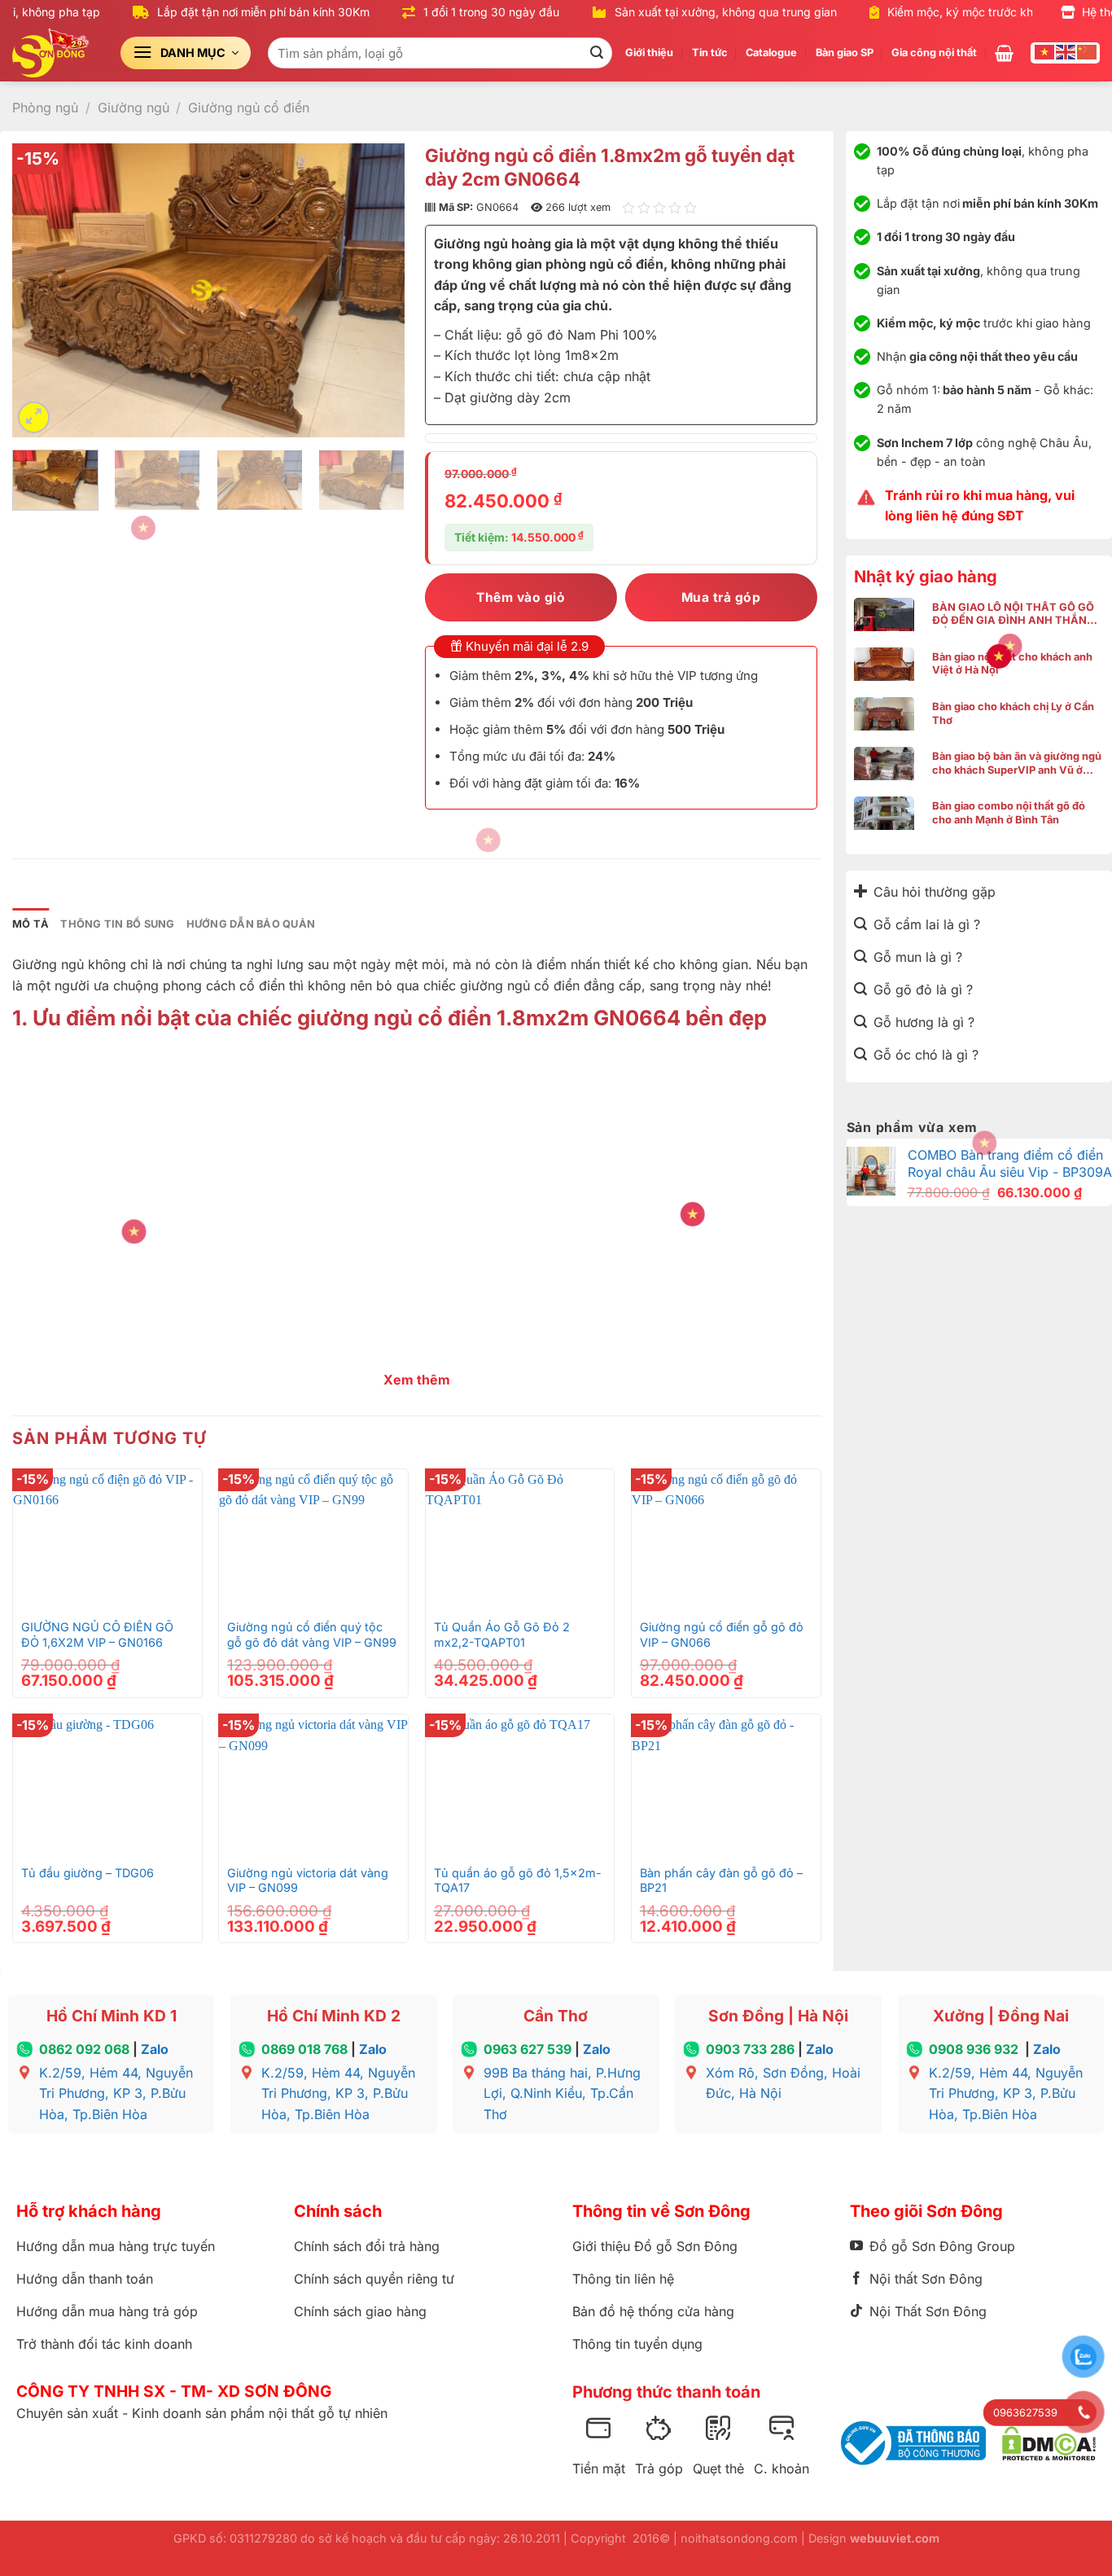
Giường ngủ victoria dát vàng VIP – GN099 (308, 1880)
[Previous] (41, 290)
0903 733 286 (750, 2049)
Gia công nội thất (934, 53)
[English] (1066, 51)
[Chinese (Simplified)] (1088, 51)
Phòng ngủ (45, 108)
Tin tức (710, 53)
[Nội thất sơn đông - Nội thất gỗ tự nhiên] (54, 53)
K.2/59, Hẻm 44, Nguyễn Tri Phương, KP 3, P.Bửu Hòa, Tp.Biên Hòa (116, 2093)
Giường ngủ (134, 108)
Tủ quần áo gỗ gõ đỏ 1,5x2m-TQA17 (518, 1880)
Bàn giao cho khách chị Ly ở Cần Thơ (1013, 713)
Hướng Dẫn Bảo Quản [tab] (251, 924)
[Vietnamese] (1045, 51)
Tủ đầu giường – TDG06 (88, 1873)
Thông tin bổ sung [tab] (117, 924)
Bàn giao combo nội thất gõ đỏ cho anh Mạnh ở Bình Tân (1009, 813)
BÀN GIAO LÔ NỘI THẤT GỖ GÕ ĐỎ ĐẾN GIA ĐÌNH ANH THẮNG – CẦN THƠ (1017, 614)
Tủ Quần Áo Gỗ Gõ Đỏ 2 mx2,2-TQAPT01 (502, 1635)
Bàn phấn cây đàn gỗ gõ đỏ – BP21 (721, 1880)
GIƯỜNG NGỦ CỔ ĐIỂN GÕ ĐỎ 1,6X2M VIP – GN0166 (97, 1635)
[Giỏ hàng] (1004, 53)
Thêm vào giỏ (521, 597)
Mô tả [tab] (31, 924)
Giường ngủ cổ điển (249, 108)
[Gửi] (597, 53)
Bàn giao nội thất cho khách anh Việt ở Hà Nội (1012, 664)
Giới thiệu (649, 53)
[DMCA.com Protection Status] (1049, 2444)
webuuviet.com (895, 2538)
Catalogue (771, 53)
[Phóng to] (34, 417)
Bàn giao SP (845, 53)
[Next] (376, 290)
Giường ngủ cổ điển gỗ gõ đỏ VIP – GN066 (722, 1635)
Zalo (155, 2049)
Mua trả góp (721, 597)
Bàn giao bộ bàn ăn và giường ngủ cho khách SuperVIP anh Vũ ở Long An (1017, 764)
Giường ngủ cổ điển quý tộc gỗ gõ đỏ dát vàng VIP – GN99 (312, 1635)
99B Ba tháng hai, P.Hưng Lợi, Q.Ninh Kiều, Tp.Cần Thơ (562, 2093)
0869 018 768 (304, 2049)
